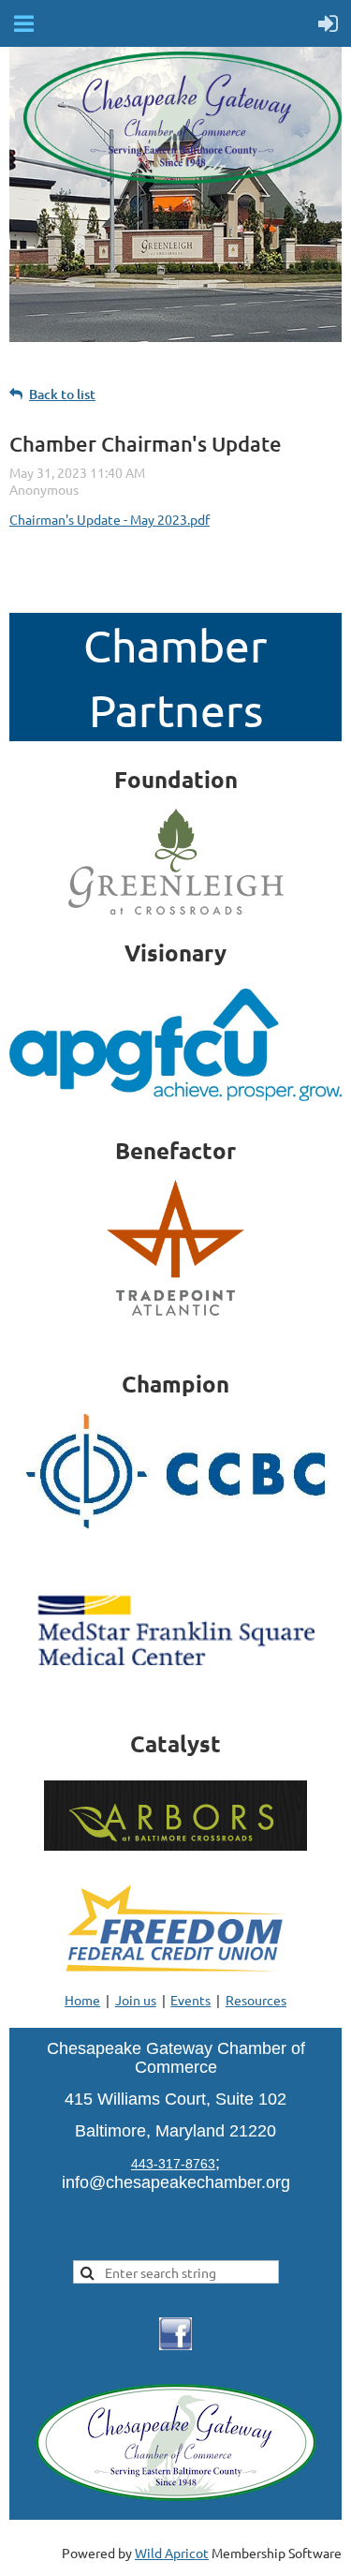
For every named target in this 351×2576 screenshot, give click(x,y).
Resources (256, 2000)
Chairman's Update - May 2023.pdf (110, 519)
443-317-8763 (173, 2164)
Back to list (62, 394)
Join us (136, 2000)
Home (82, 2000)
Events (190, 2000)
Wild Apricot (172, 2553)
